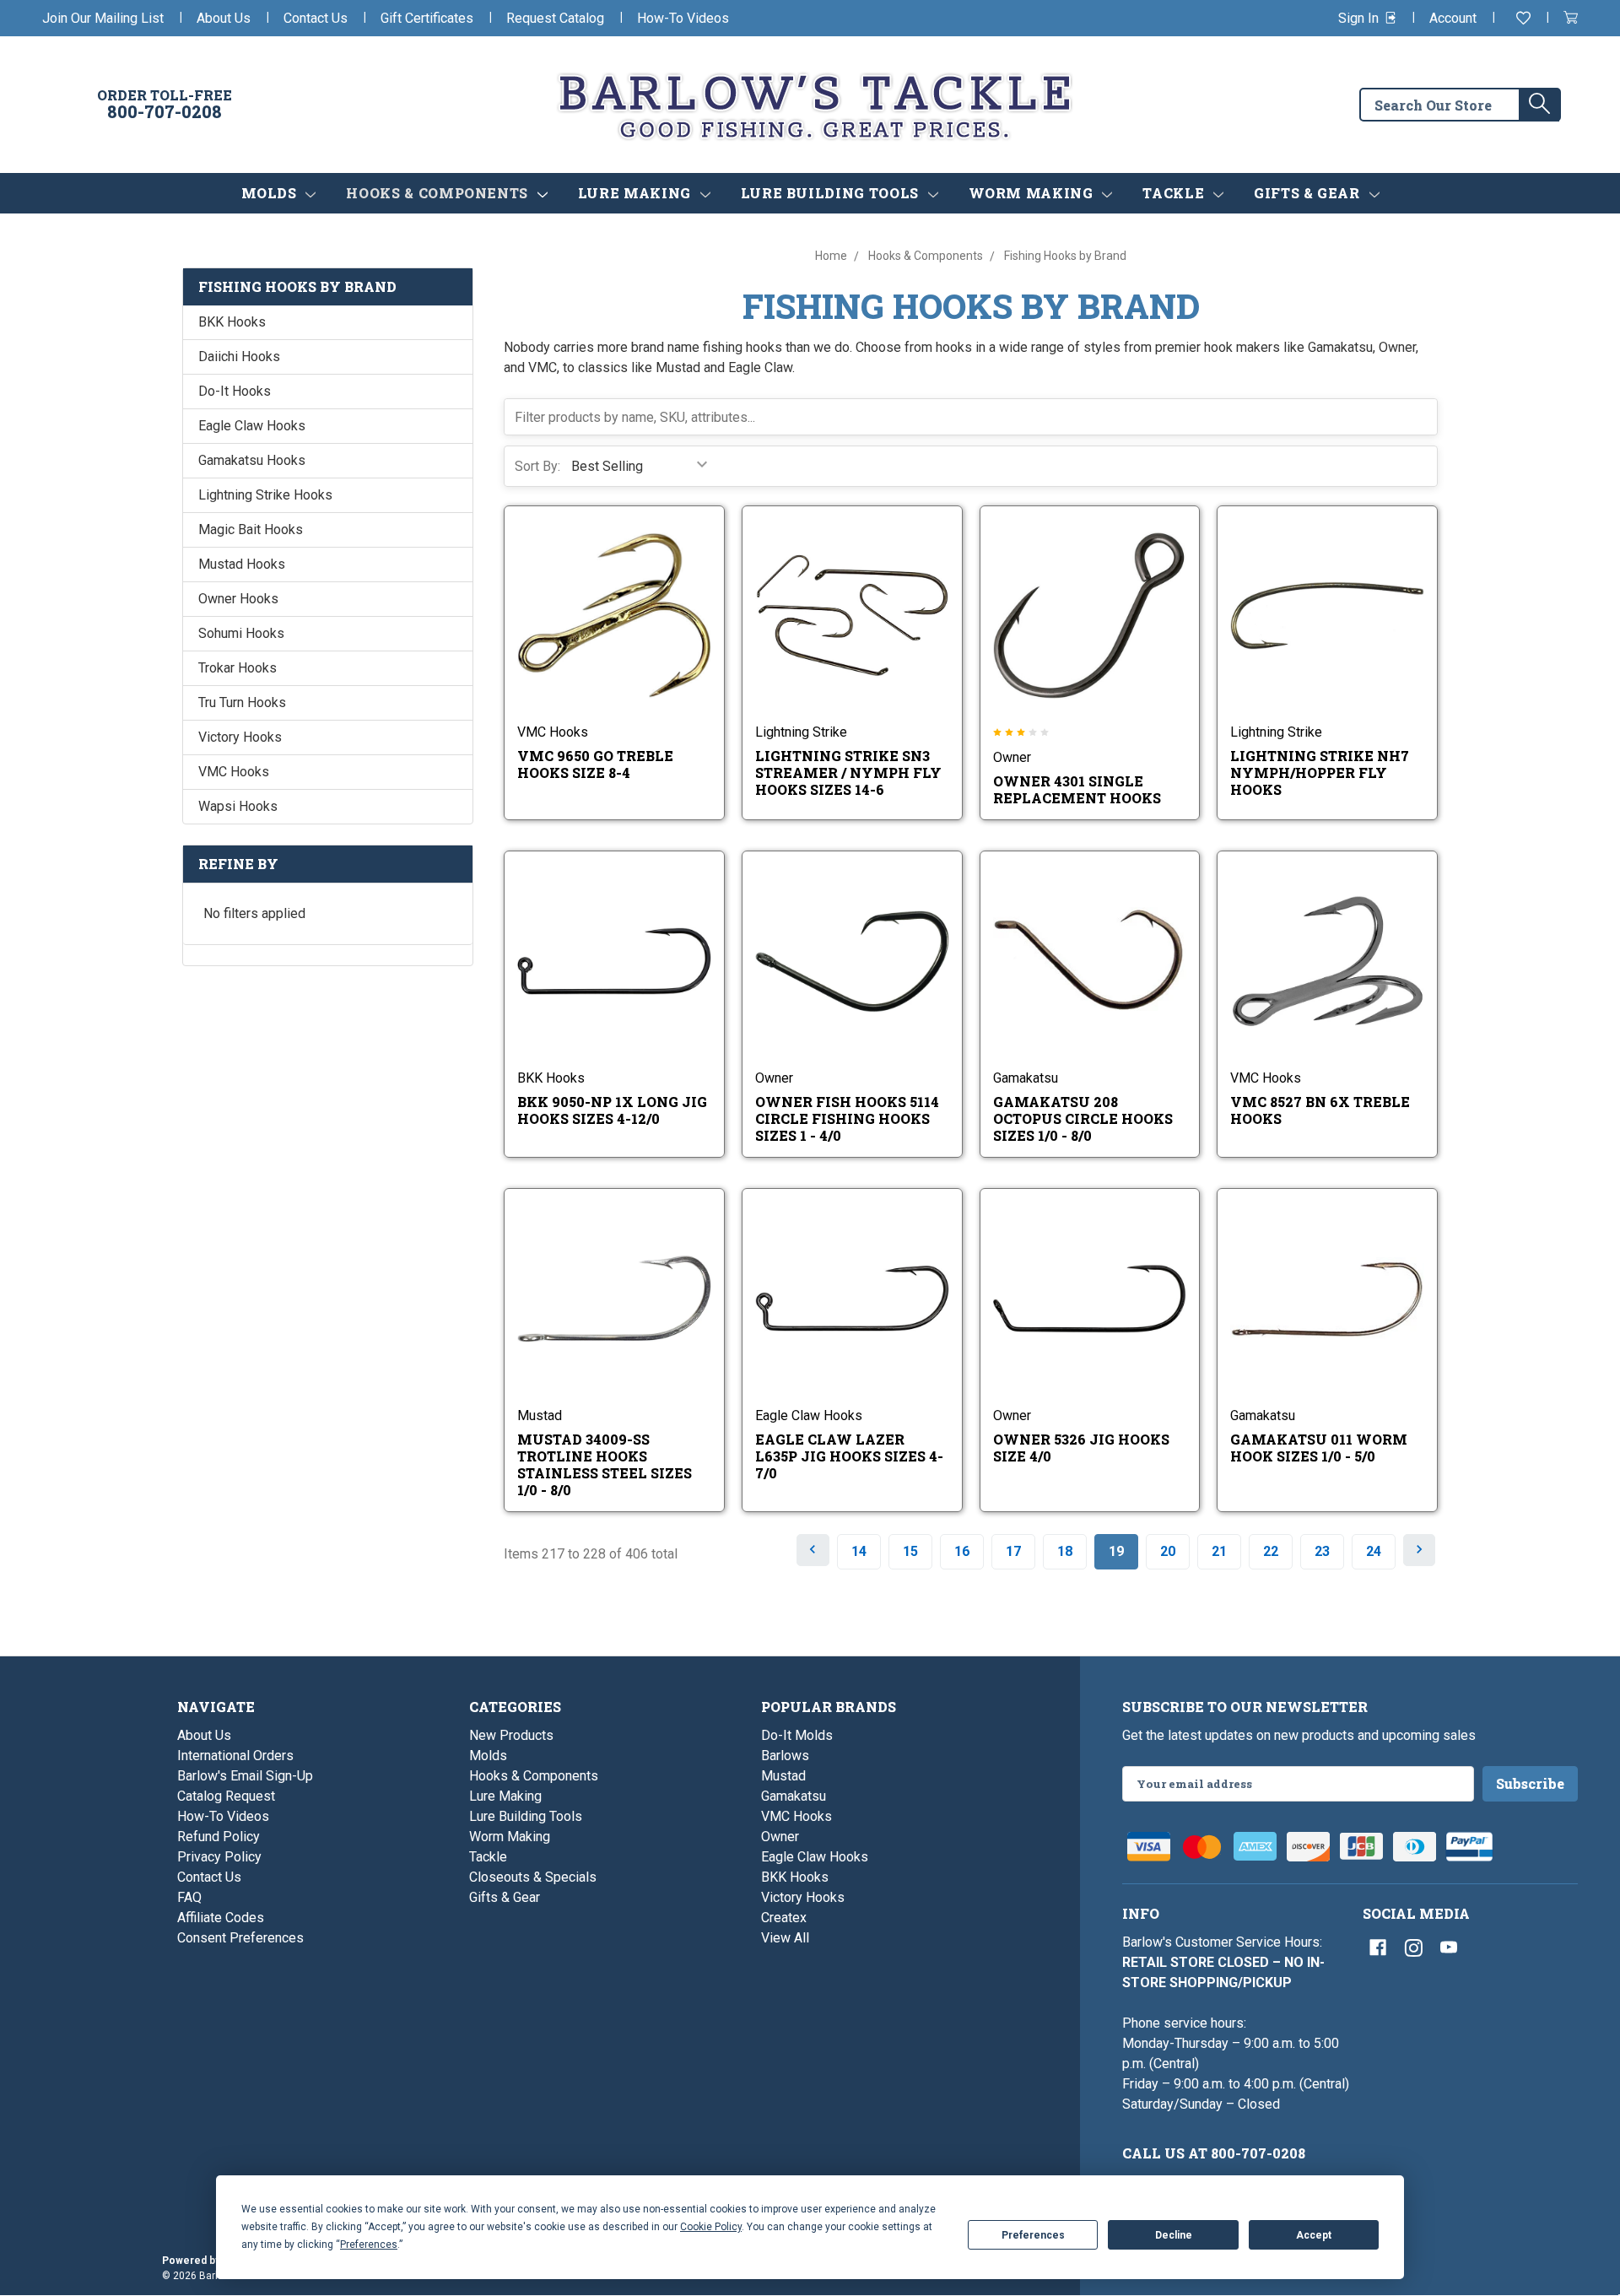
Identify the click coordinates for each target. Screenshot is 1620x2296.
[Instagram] (1413, 1948)
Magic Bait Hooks (251, 529)
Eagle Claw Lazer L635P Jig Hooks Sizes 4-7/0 (849, 1456)
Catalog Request (226, 1796)
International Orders (235, 1756)
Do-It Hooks (235, 391)
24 (1374, 1551)
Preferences (1033, 2235)
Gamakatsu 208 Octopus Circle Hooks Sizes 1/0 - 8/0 (1083, 1118)
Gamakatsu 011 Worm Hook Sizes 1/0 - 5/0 (1319, 1448)
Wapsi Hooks (238, 806)
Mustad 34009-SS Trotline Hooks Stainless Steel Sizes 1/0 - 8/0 (605, 1464)
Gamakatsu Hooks (252, 460)
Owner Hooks (238, 599)
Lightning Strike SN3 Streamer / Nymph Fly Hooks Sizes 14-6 (848, 773)
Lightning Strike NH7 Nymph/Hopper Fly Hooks (1320, 773)
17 (1013, 1551)
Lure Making (637, 193)
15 (910, 1551)
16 (962, 1551)
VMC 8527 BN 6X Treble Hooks (1320, 1110)
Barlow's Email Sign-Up (245, 1776)
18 (1065, 1551)
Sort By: (537, 466)
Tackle (1175, 193)
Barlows (785, 1756)
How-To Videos (683, 18)
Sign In (1360, 18)
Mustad (783, 1776)
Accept (1314, 2235)
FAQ (189, 1897)
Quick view (602, 601)
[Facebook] (1378, 1948)
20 (1168, 1551)
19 (1116, 1551)
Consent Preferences (240, 1938)
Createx (784, 1918)
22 (1271, 1551)
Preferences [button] (369, 2245)
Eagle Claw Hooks (252, 426)
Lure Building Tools (832, 193)
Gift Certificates (427, 18)
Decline (1174, 2235)
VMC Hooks (234, 772)
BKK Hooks (232, 322)
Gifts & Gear (1309, 193)
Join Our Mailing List (103, 18)
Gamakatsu (794, 1796)
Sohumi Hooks (241, 633)
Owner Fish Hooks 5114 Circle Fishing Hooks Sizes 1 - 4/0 (847, 1118)
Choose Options (626, 638)
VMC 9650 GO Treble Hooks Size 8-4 (595, 764)
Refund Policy (219, 1837)
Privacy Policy (219, 1857)
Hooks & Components (439, 193)
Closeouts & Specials (533, 1877)
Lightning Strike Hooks (265, 495)
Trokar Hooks (238, 668)
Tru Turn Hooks (242, 702)
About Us (224, 18)
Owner (780, 1837)
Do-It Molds (797, 1735)
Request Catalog (555, 18)
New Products (511, 1735)
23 (1322, 1551)
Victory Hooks (240, 737)
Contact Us (316, 18)
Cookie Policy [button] (711, 2227)
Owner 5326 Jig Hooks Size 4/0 (1081, 1448)
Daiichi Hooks (239, 357)
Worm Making (1033, 193)
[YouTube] (1449, 1948)
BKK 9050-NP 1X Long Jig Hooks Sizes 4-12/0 (612, 1110)
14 (859, 1551)
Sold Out (864, 983)
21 (1219, 1551)
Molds (271, 193)
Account (1453, 18)
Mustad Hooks (242, 564)
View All (785, 1938)
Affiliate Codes (221, 1918)
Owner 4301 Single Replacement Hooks (1077, 789)
